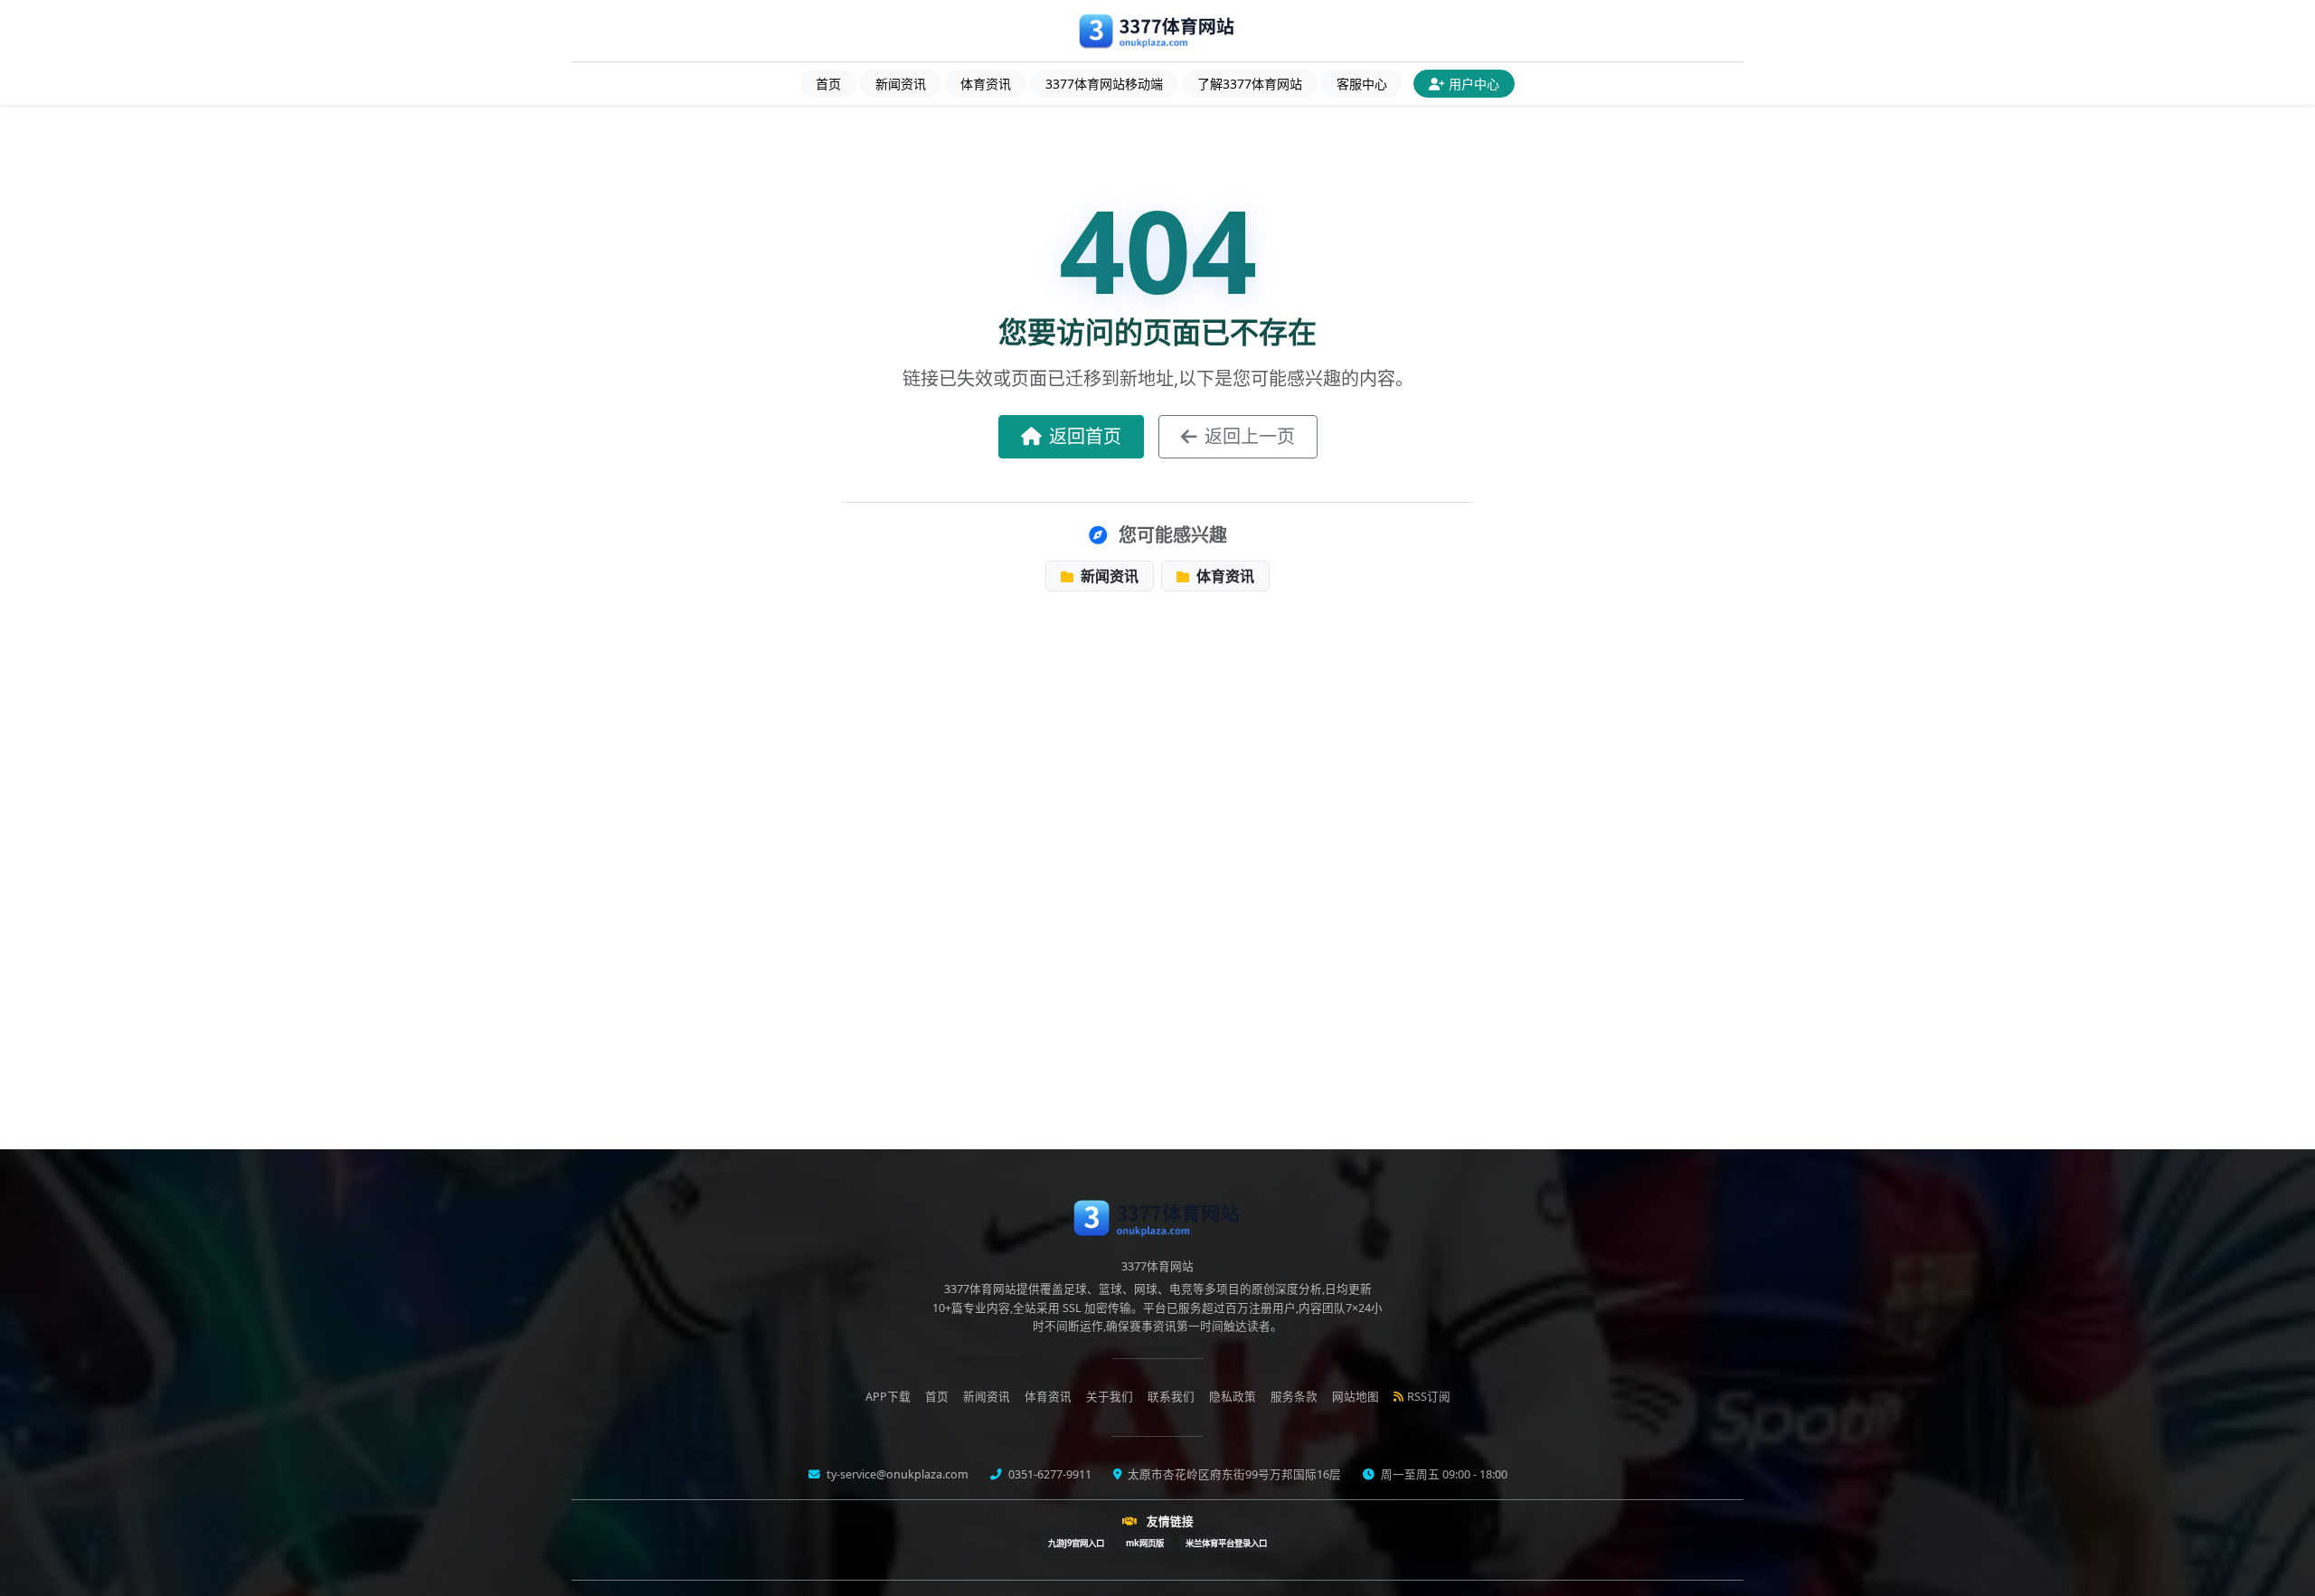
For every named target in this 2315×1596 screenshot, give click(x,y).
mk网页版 (1145, 1543)
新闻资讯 (901, 84)
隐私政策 (1233, 1397)
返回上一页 (1250, 436)
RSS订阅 (1429, 1397)
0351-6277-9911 (1049, 1474)
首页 (828, 84)
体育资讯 (986, 84)
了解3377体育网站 (1250, 84)
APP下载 (888, 1397)
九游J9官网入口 (1076, 1543)
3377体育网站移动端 (1104, 84)
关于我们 (1110, 1397)
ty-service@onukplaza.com (896, 1474)
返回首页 (1085, 436)
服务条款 (1294, 1397)
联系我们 (1171, 1397)
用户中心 (1474, 84)
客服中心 (1362, 84)
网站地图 (1356, 1397)
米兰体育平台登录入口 (1226, 1543)
